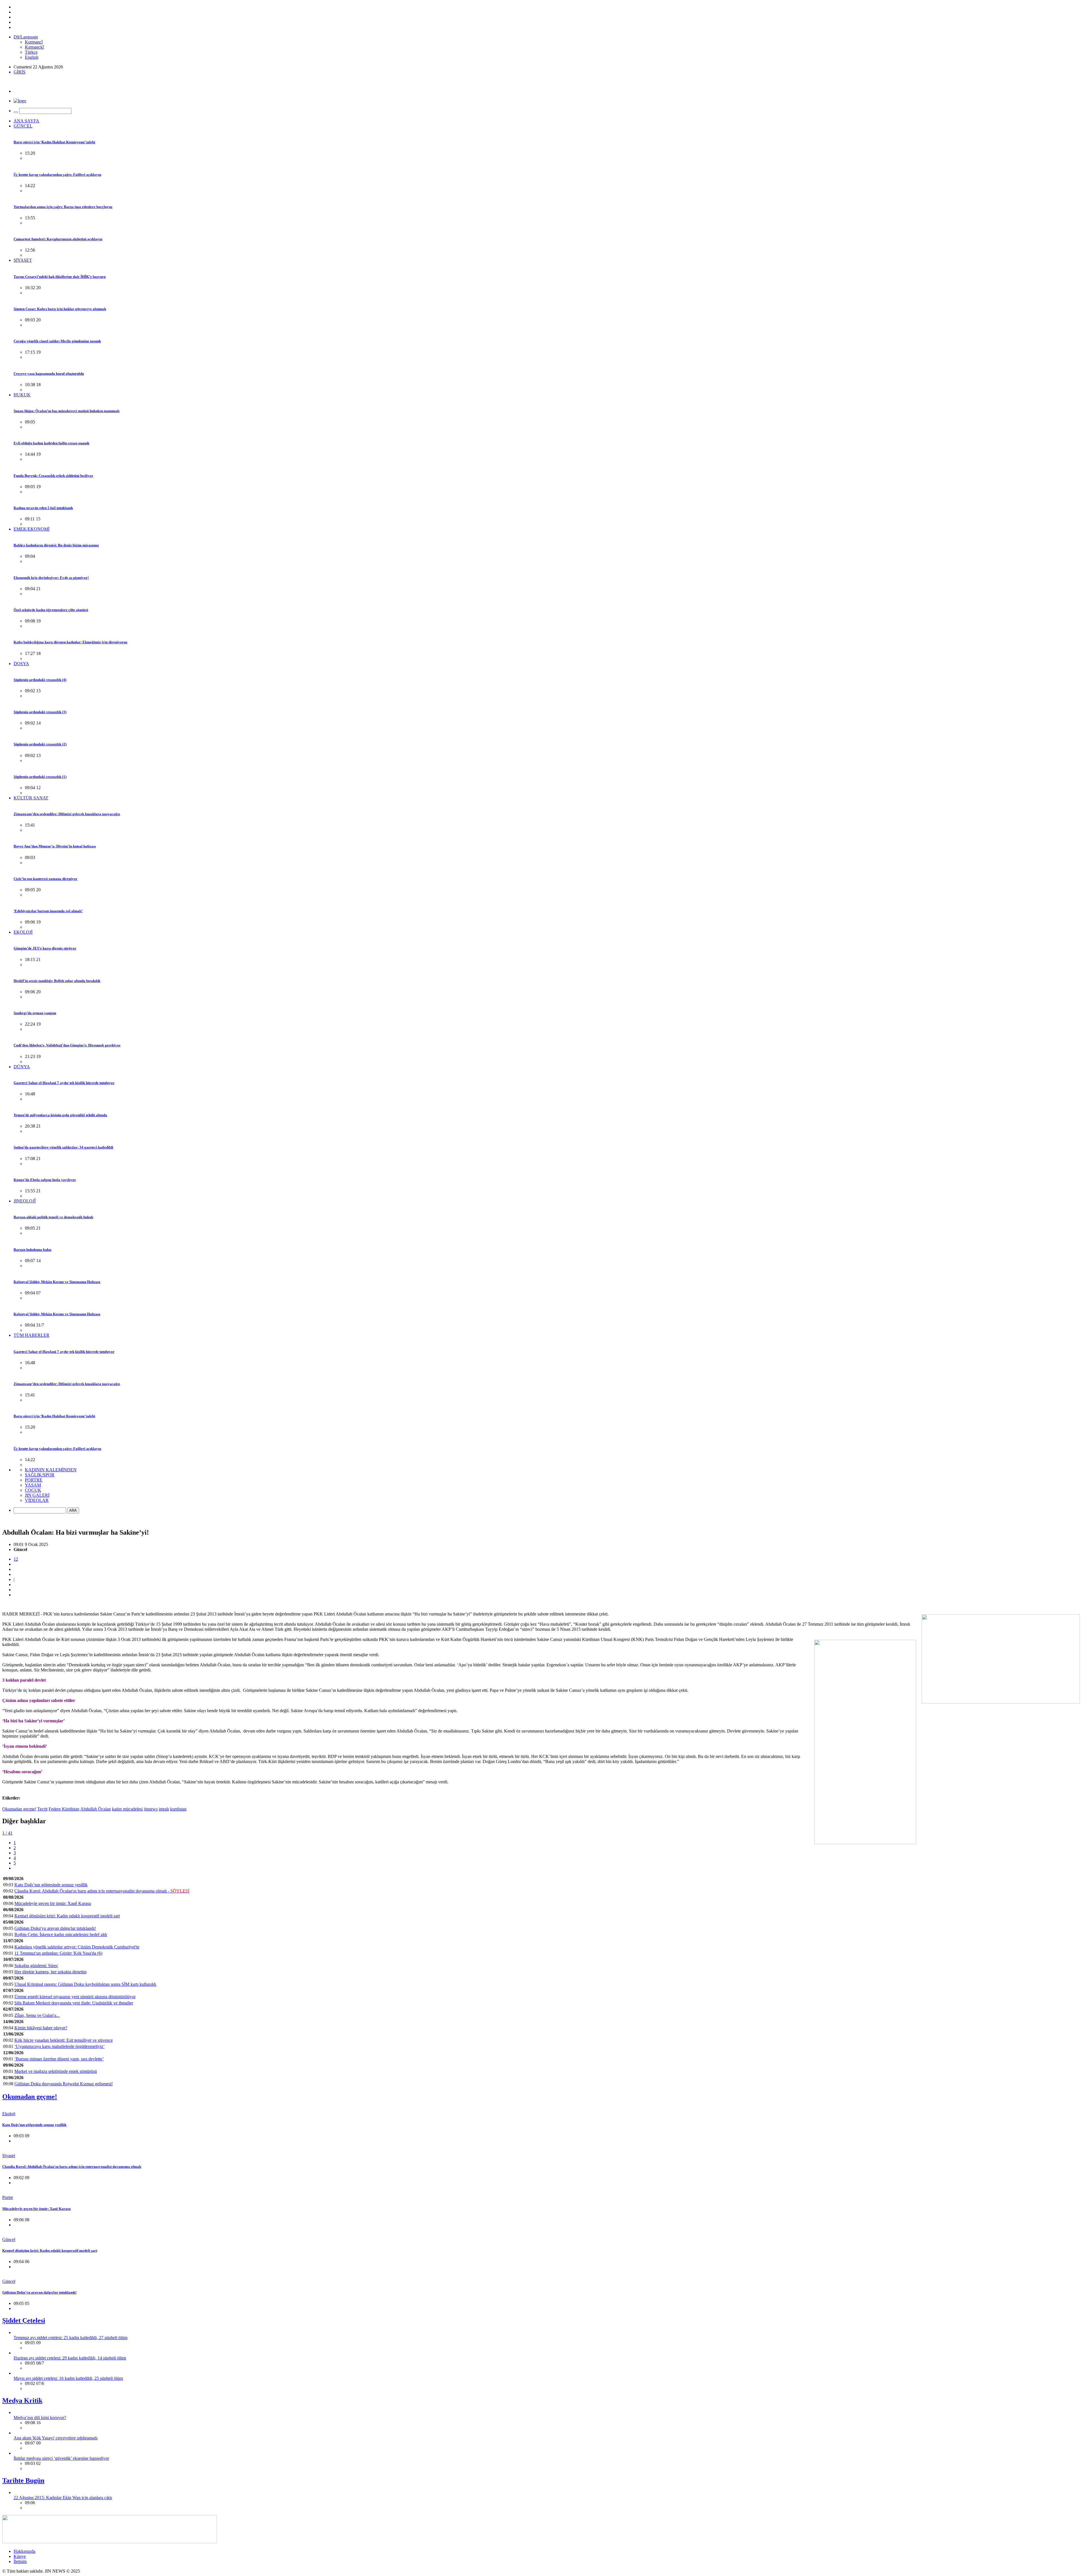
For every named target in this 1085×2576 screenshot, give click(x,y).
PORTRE (34, 1480)
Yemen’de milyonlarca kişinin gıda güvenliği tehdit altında (60, 1115)
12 (16, 1559)
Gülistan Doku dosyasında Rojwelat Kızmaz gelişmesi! (64, 2084)
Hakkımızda (24, 2551)
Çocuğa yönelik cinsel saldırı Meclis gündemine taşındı (57, 341)
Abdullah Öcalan (96, 1809)
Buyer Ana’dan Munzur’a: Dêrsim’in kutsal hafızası (55, 846)
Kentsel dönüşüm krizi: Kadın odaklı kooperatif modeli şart (67, 1916)
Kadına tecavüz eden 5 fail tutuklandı (43, 508)
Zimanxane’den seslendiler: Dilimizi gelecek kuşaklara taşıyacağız (67, 814)
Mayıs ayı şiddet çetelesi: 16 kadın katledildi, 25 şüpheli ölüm (68, 2378)
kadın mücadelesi (127, 1809)
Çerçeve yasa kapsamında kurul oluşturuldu (49, 374)
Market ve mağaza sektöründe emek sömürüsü (56, 2071)
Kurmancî (34, 42)
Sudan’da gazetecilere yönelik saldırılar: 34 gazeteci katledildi (63, 1147)
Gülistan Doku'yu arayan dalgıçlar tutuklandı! (55, 1928)
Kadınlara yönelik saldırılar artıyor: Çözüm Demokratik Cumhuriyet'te (77, 1947)
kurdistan (178, 1809)
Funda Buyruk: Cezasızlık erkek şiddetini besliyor (53, 476)
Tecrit (42, 1809)
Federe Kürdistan (64, 1809)
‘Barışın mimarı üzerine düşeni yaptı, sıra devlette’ (59, 2059)
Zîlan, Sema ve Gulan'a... (37, 2015)
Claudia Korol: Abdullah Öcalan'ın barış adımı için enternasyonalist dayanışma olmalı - (102, 1891)
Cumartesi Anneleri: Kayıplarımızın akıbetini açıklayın (58, 239)
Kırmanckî (34, 47)
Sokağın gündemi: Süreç (36, 1966)
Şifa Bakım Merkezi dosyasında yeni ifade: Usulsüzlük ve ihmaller (74, 2003)
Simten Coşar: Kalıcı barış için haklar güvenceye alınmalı (60, 309)
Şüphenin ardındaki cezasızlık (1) (40, 777)
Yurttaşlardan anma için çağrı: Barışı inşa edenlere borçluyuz (63, 207)
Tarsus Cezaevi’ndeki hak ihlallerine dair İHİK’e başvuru (60, 277)
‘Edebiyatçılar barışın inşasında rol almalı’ (48, 911)
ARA (73, 1510)
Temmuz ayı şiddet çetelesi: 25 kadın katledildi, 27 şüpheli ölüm (70, 2338)
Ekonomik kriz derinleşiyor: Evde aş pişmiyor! (51, 578)
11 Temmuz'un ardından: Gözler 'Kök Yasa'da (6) (58, 1953)
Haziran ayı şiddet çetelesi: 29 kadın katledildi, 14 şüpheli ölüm (70, 2358)
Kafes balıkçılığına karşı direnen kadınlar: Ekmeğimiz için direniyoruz (70, 642)
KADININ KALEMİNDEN (51, 1470)
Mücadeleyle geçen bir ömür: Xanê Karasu (53, 1903)
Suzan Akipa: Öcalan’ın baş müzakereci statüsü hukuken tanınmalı (67, 411)
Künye (20, 2556)
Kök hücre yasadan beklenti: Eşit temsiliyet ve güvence (64, 2040)
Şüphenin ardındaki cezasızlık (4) (40, 680)
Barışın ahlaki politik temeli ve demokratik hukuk (53, 1217)
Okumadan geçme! (19, 1809)
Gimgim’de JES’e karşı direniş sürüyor (45, 948)
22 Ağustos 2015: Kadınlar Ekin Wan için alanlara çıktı (63, 2498)
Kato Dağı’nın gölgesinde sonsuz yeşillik (51, 1885)
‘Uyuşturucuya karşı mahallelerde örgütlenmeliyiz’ (59, 2046)
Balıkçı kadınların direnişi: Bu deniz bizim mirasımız (56, 545)
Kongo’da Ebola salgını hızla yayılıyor (45, 1180)
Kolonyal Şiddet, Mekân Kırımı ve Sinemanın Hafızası (57, 1282)
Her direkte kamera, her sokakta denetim (50, 1972)
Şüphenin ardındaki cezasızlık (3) (40, 712)
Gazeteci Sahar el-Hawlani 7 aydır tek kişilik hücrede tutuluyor (64, 1083)
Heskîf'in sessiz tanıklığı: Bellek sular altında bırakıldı (57, 981)
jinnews (151, 1809)
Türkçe (31, 52)
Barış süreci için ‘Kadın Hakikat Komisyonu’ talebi (54, 142)
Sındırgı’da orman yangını (35, 1013)
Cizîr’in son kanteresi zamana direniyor (45, 879)
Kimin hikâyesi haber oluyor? (41, 2028)
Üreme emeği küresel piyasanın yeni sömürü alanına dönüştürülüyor (75, 1997)
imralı (164, 1809)
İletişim (20, 2561)
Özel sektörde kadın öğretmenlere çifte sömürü (51, 610)
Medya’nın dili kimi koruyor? (40, 2418)
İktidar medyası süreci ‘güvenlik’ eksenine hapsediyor (61, 2458)
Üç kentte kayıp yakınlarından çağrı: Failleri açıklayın (57, 175)
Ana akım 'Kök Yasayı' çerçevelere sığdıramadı (56, 2438)
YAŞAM (33, 1485)
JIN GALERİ (37, 1495)
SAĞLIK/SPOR (40, 1475)
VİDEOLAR (37, 1500)
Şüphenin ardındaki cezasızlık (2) (40, 744)
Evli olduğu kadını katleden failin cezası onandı (51, 443)
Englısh (32, 57)
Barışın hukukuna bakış (32, 1250)
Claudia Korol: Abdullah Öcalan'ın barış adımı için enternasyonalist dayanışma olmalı (72, 2167)
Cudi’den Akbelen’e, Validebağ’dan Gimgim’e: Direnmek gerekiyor (67, 1045)
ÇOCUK (33, 1490)
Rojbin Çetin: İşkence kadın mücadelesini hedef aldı (61, 1934)
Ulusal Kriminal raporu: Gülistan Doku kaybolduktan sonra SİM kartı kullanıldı (85, 1984)
